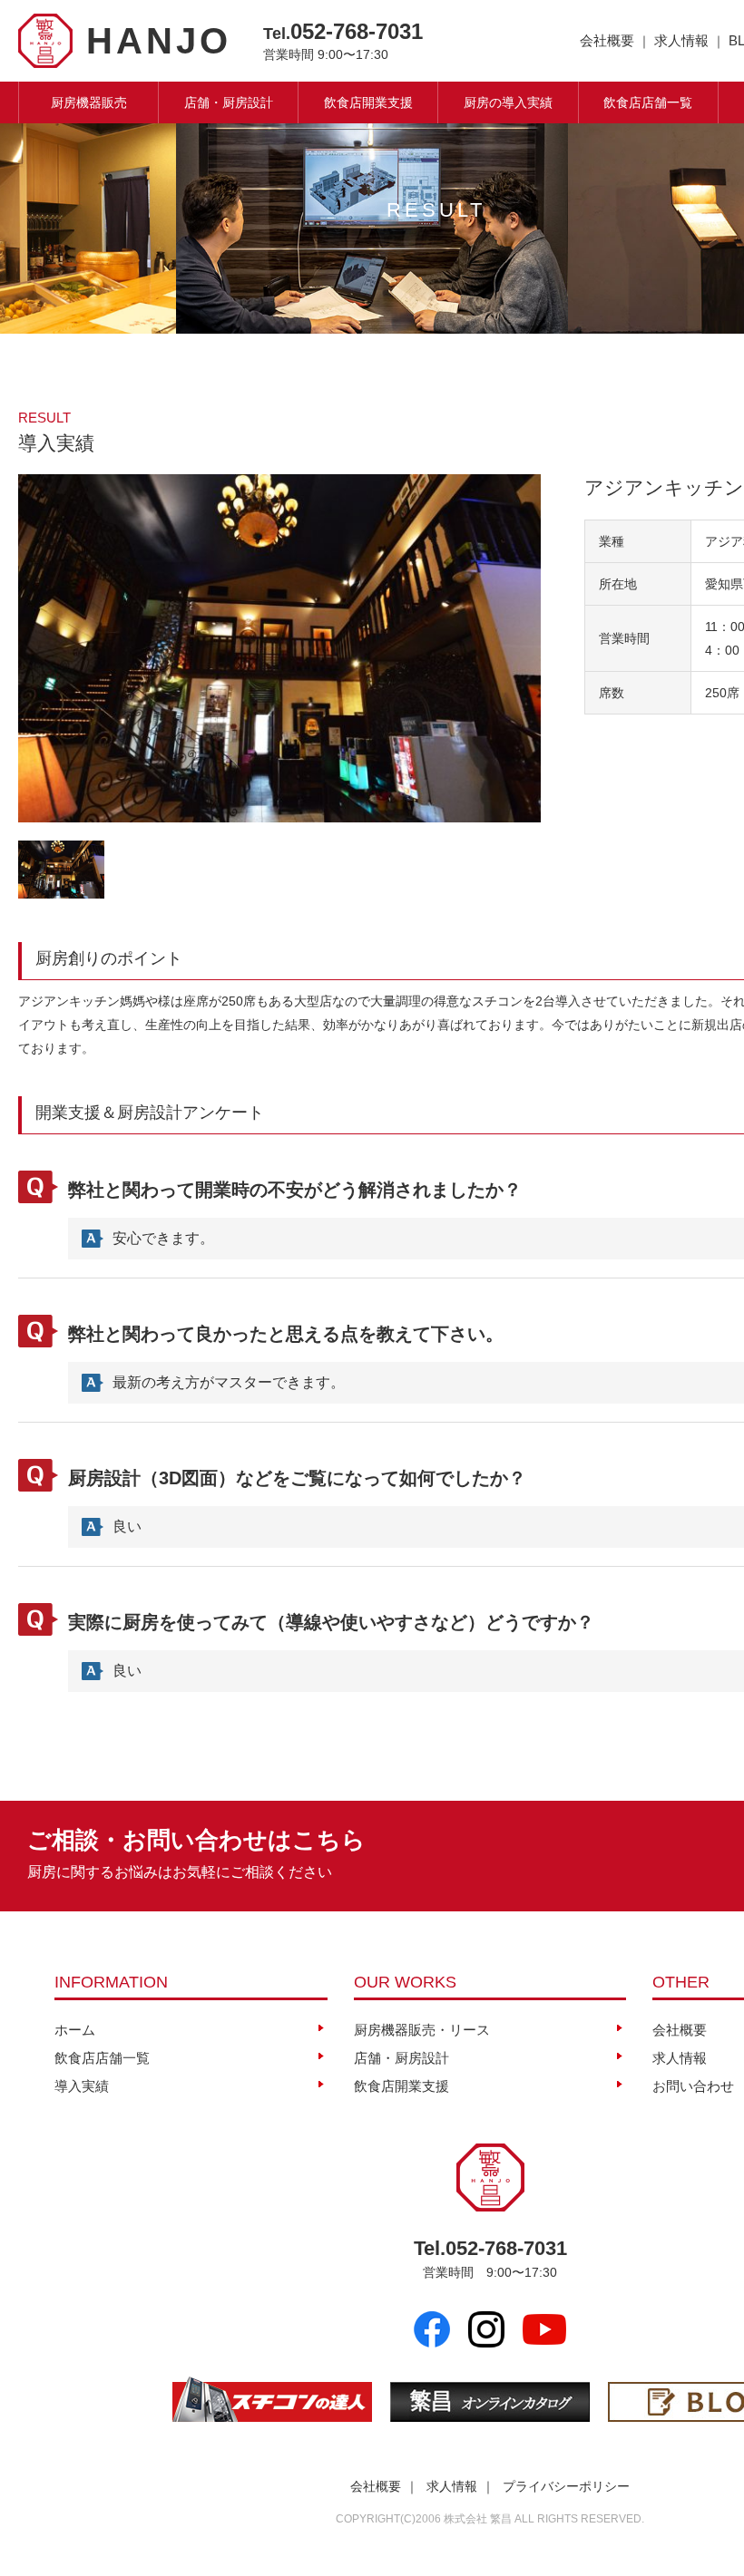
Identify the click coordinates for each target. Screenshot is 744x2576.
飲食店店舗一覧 (648, 102)
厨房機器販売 (89, 102)
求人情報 (681, 40)
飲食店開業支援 (368, 102)
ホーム (75, 2030)
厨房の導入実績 (508, 102)
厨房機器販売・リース (422, 2030)
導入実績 (82, 2086)
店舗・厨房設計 (229, 102)
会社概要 (607, 40)
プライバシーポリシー (566, 2486)
